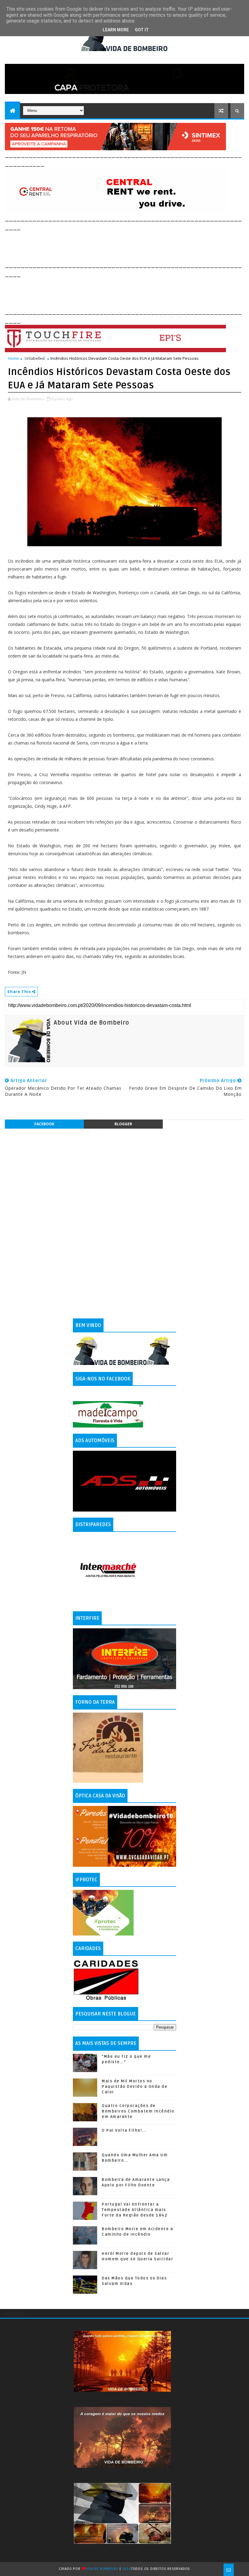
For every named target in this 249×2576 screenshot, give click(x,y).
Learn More (116, 30)
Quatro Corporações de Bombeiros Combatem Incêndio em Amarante (138, 2111)
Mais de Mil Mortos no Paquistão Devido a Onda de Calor (135, 2087)
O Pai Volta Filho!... (124, 2130)
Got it (142, 30)
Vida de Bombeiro (102, 2569)
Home (13, 358)
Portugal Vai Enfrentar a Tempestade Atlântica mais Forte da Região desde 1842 (135, 2210)
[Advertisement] (115, 245)
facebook (44, 1124)
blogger (123, 1124)
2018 (127, 2569)
